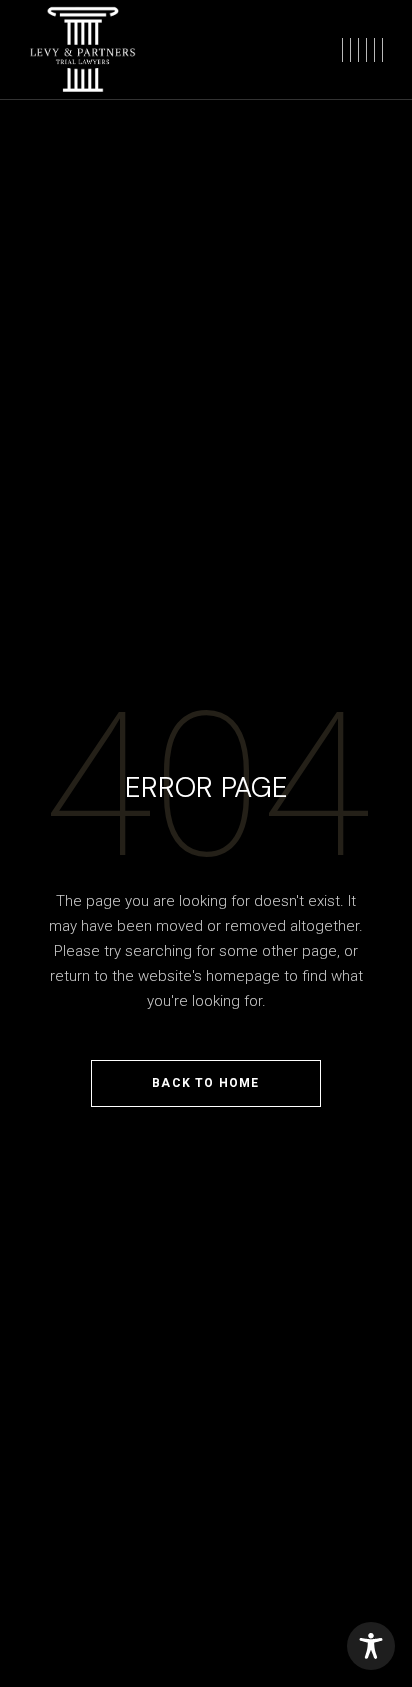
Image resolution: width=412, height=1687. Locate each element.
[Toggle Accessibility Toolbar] (371, 1646)
